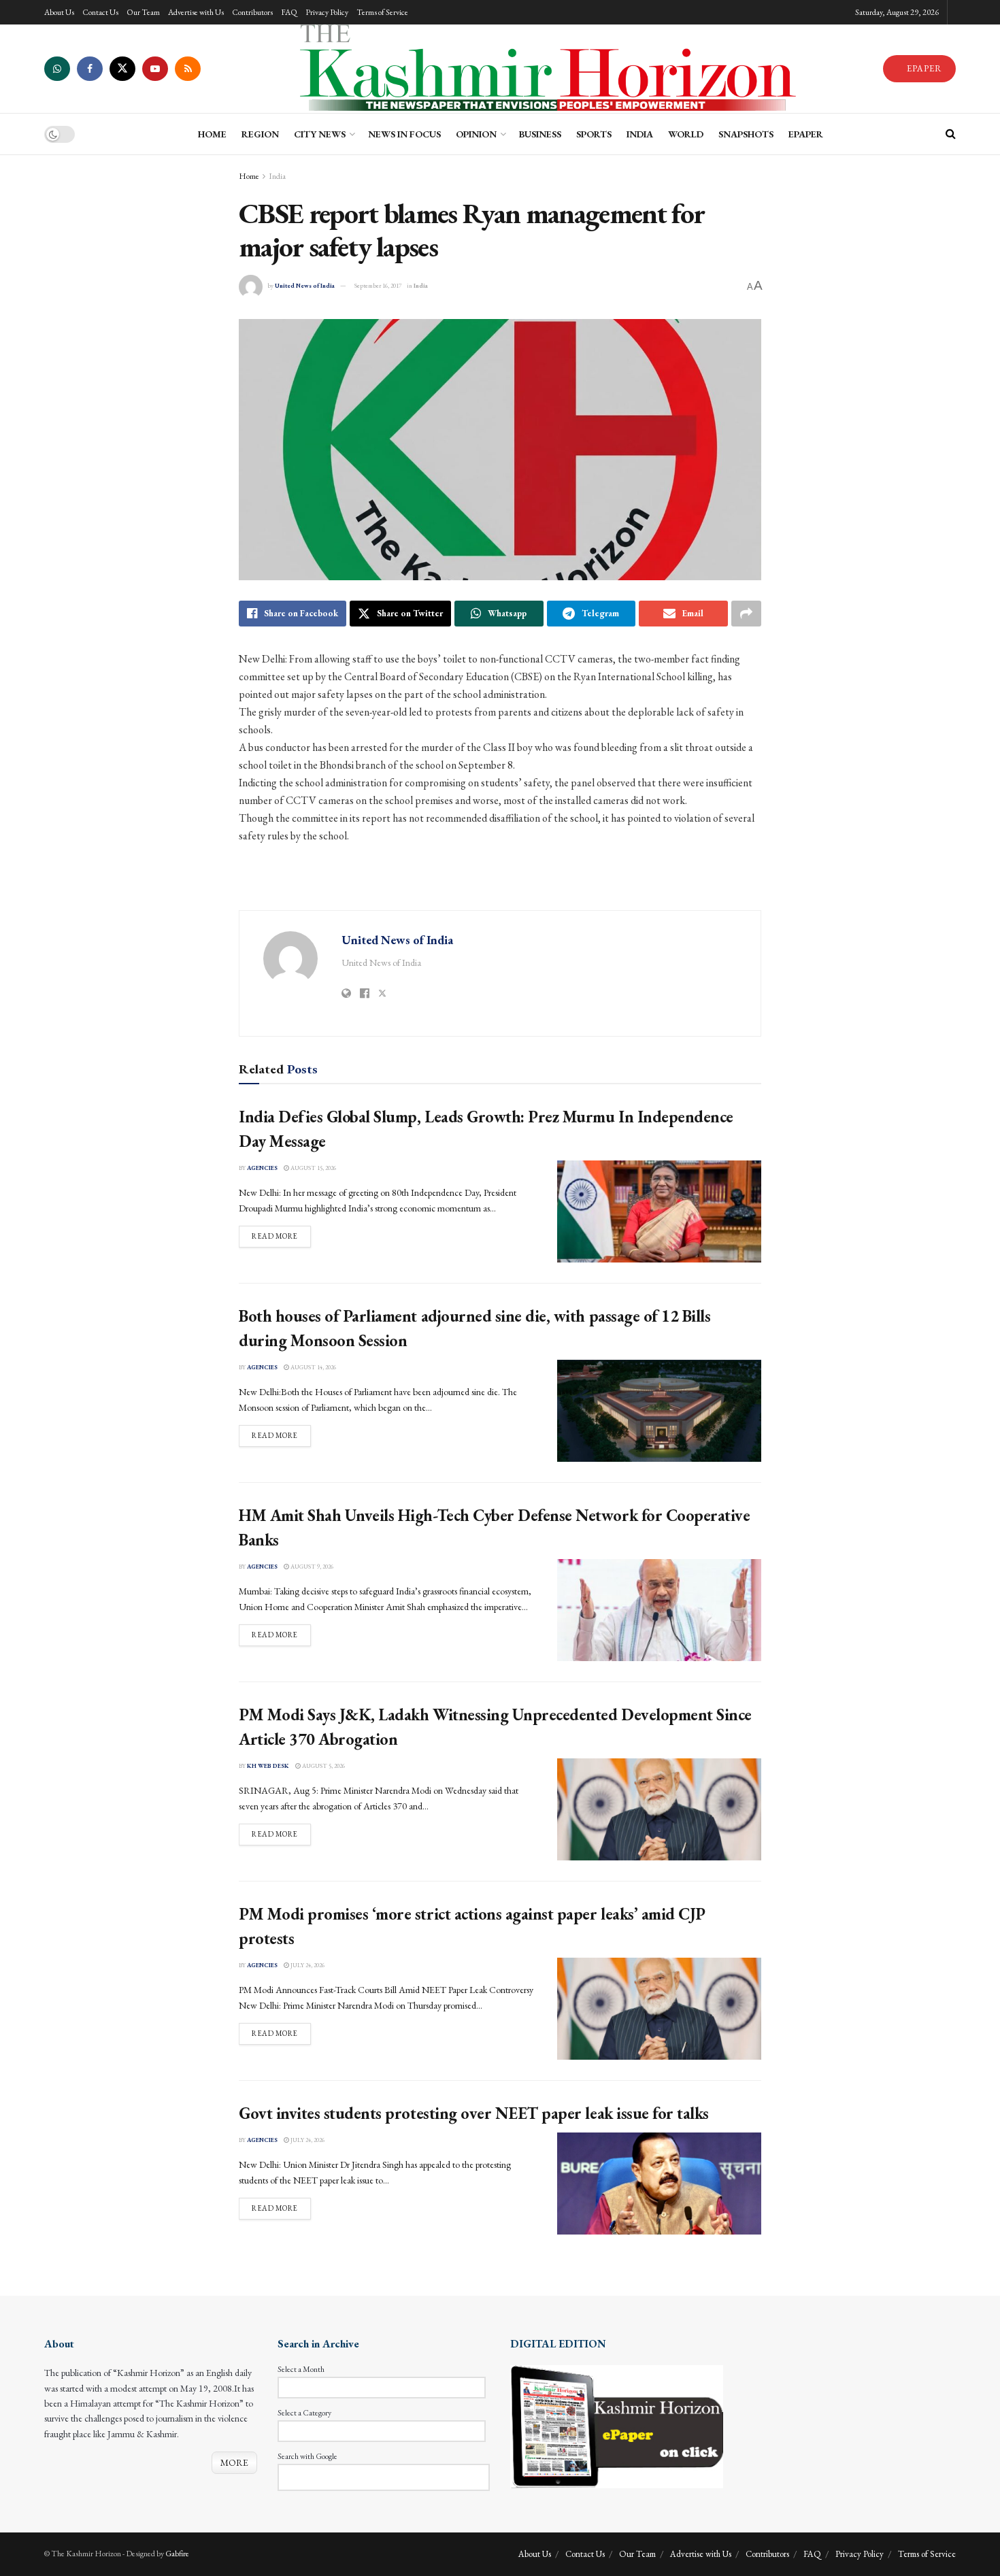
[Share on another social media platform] (746, 614)
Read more (281, 1236)
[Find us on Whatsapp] (57, 69)
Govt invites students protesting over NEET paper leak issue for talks (474, 2113)
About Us (59, 12)
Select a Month (301, 2369)
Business (540, 134)
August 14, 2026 (313, 1367)
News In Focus (404, 134)
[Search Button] (951, 134)
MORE (234, 2462)
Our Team (143, 12)
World (686, 134)
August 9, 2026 (311, 1567)
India (640, 134)
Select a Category (304, 2413)
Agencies (262, 1168)
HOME (212, 134)
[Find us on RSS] (188, 69)
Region (260, 134)
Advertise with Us (196, 12)
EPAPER (923, 68)
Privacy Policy (327, 12)
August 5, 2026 (323, 1766)
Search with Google (307, 2456)
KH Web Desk (268, 1766)
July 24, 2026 (307, 1965)
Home (249, 176)
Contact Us (100, 12)
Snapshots (746, 134)
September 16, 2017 (378, 286)
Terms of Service (382, 12)
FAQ (289, 12)
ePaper (806, 134)
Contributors (252, 12)
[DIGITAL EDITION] (617, 2425)
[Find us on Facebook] (90, 69)
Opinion (476, 134)
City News (320, 134)
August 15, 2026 (313, 1168)
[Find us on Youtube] (155, 69)
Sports (594, 134)
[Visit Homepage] (541, 69)
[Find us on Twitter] (122, 69)
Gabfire (177, 2554)
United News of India (305, 286)
